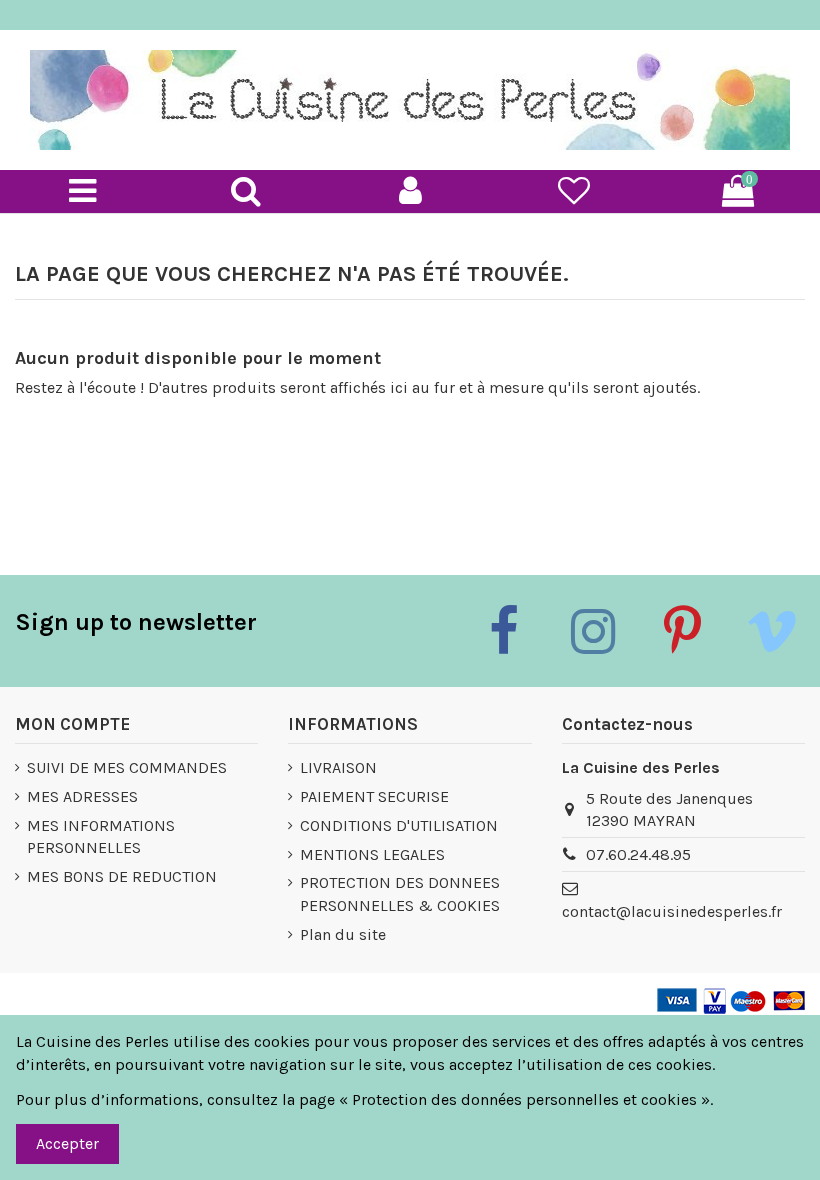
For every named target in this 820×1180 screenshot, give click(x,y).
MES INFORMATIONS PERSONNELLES (101, 836)
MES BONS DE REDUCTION (122, 876)
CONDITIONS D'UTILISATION (399, 825)
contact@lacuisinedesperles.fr (672, 911)
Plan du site (343, 934)
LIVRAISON (338, 767)
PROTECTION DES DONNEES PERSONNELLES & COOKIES (400, 893)
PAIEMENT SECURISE (374, 796)
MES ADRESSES (82, 796)
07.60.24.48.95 (638, 854)
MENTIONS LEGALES (372, 854)
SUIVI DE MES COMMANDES (127, 767)
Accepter (67, 1143)
